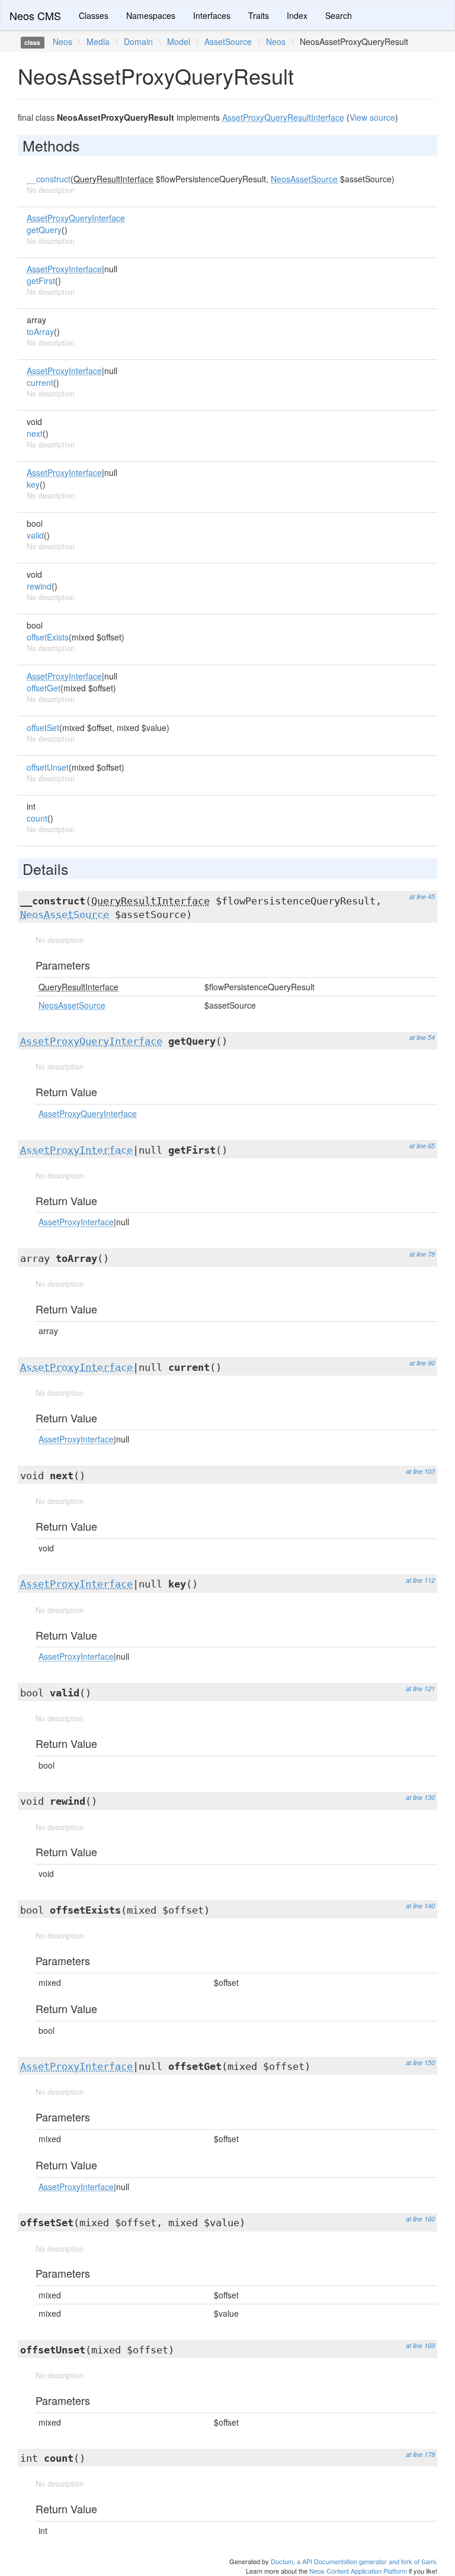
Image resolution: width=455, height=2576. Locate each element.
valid (35, 535)
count (37, 818)
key (33, 484)
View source (372, 117)
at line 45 (422, 896)
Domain (138, 41)
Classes (94, 15)
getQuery (44, 230)
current (40, 382)
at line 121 (420, 1688)
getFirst (41, 281)
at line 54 (422, 1037)
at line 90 (422, 1363)
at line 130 (420, 1797)
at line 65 (422, 1146)
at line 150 (420, 2063)
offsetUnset (48, 767)
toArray (40, 331)
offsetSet (43, 727)
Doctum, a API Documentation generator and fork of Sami (353, 2561)
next (35, 433)
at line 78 (422, 1254)
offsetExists (48, 637)
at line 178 (420, 2454)
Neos (63, 41)
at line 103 (420, 1471)
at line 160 (420, 2219)
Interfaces (212, 15)
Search (339, 15)
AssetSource (228, 41)
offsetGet (44, 688)
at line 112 (420, 1580)
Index (297, 15)
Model (179, 41)
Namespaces (151, 15)
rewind (39, 586)
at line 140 (420, 1906)
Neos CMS (35, 15)
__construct (49, 179)
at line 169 (420, 2345)
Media (98, 41)
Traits (259, 15)
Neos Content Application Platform (358, 2571)
